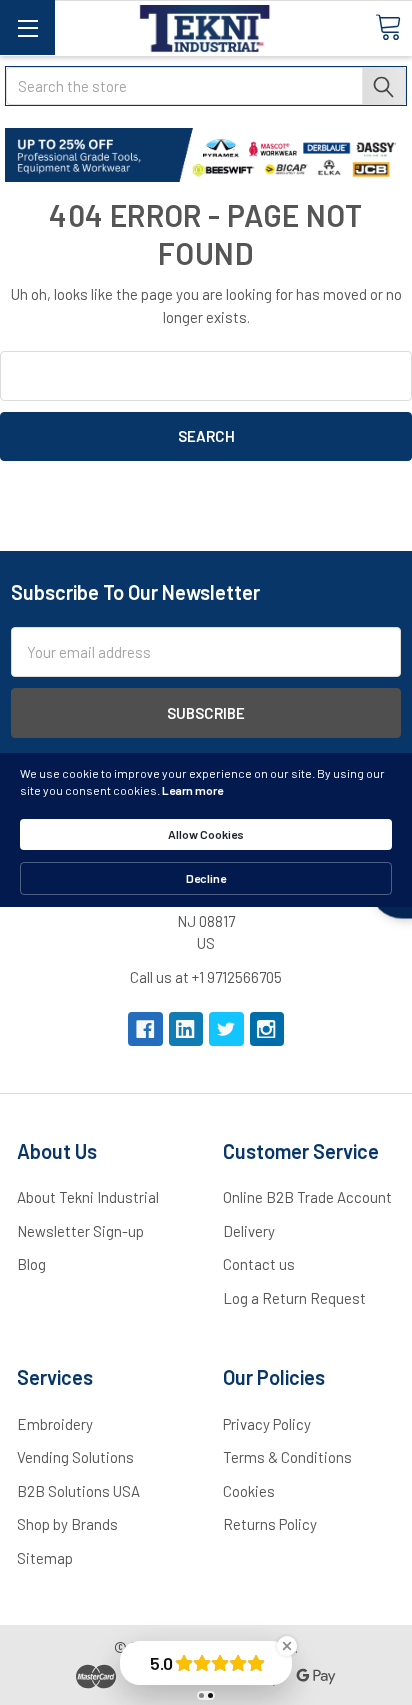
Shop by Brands (67, 1524)
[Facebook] (145, 1029)
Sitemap (45, 1558)
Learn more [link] (192, 790)
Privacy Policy (267, 1424)
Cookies (249, 1491)
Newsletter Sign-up (80, 1231)
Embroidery (55, 1424)
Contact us (259, 1264)
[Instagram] (267, 1029)
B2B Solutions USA (78, 1491)
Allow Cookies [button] (206, 834)
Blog (31, 1264)
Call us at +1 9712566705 (206, 977)
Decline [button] (206, 878)
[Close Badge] (287, 1646)
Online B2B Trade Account (307, 1197)
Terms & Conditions (287, 1457)
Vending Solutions (75, 1457)
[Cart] (388, 27)
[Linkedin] (186, 1029)
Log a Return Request (294, 1298)
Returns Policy (270, 1524)
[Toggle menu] (27, 27)
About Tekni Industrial (88, 1197)
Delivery (249, 1231)
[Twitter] (226, 1029)
